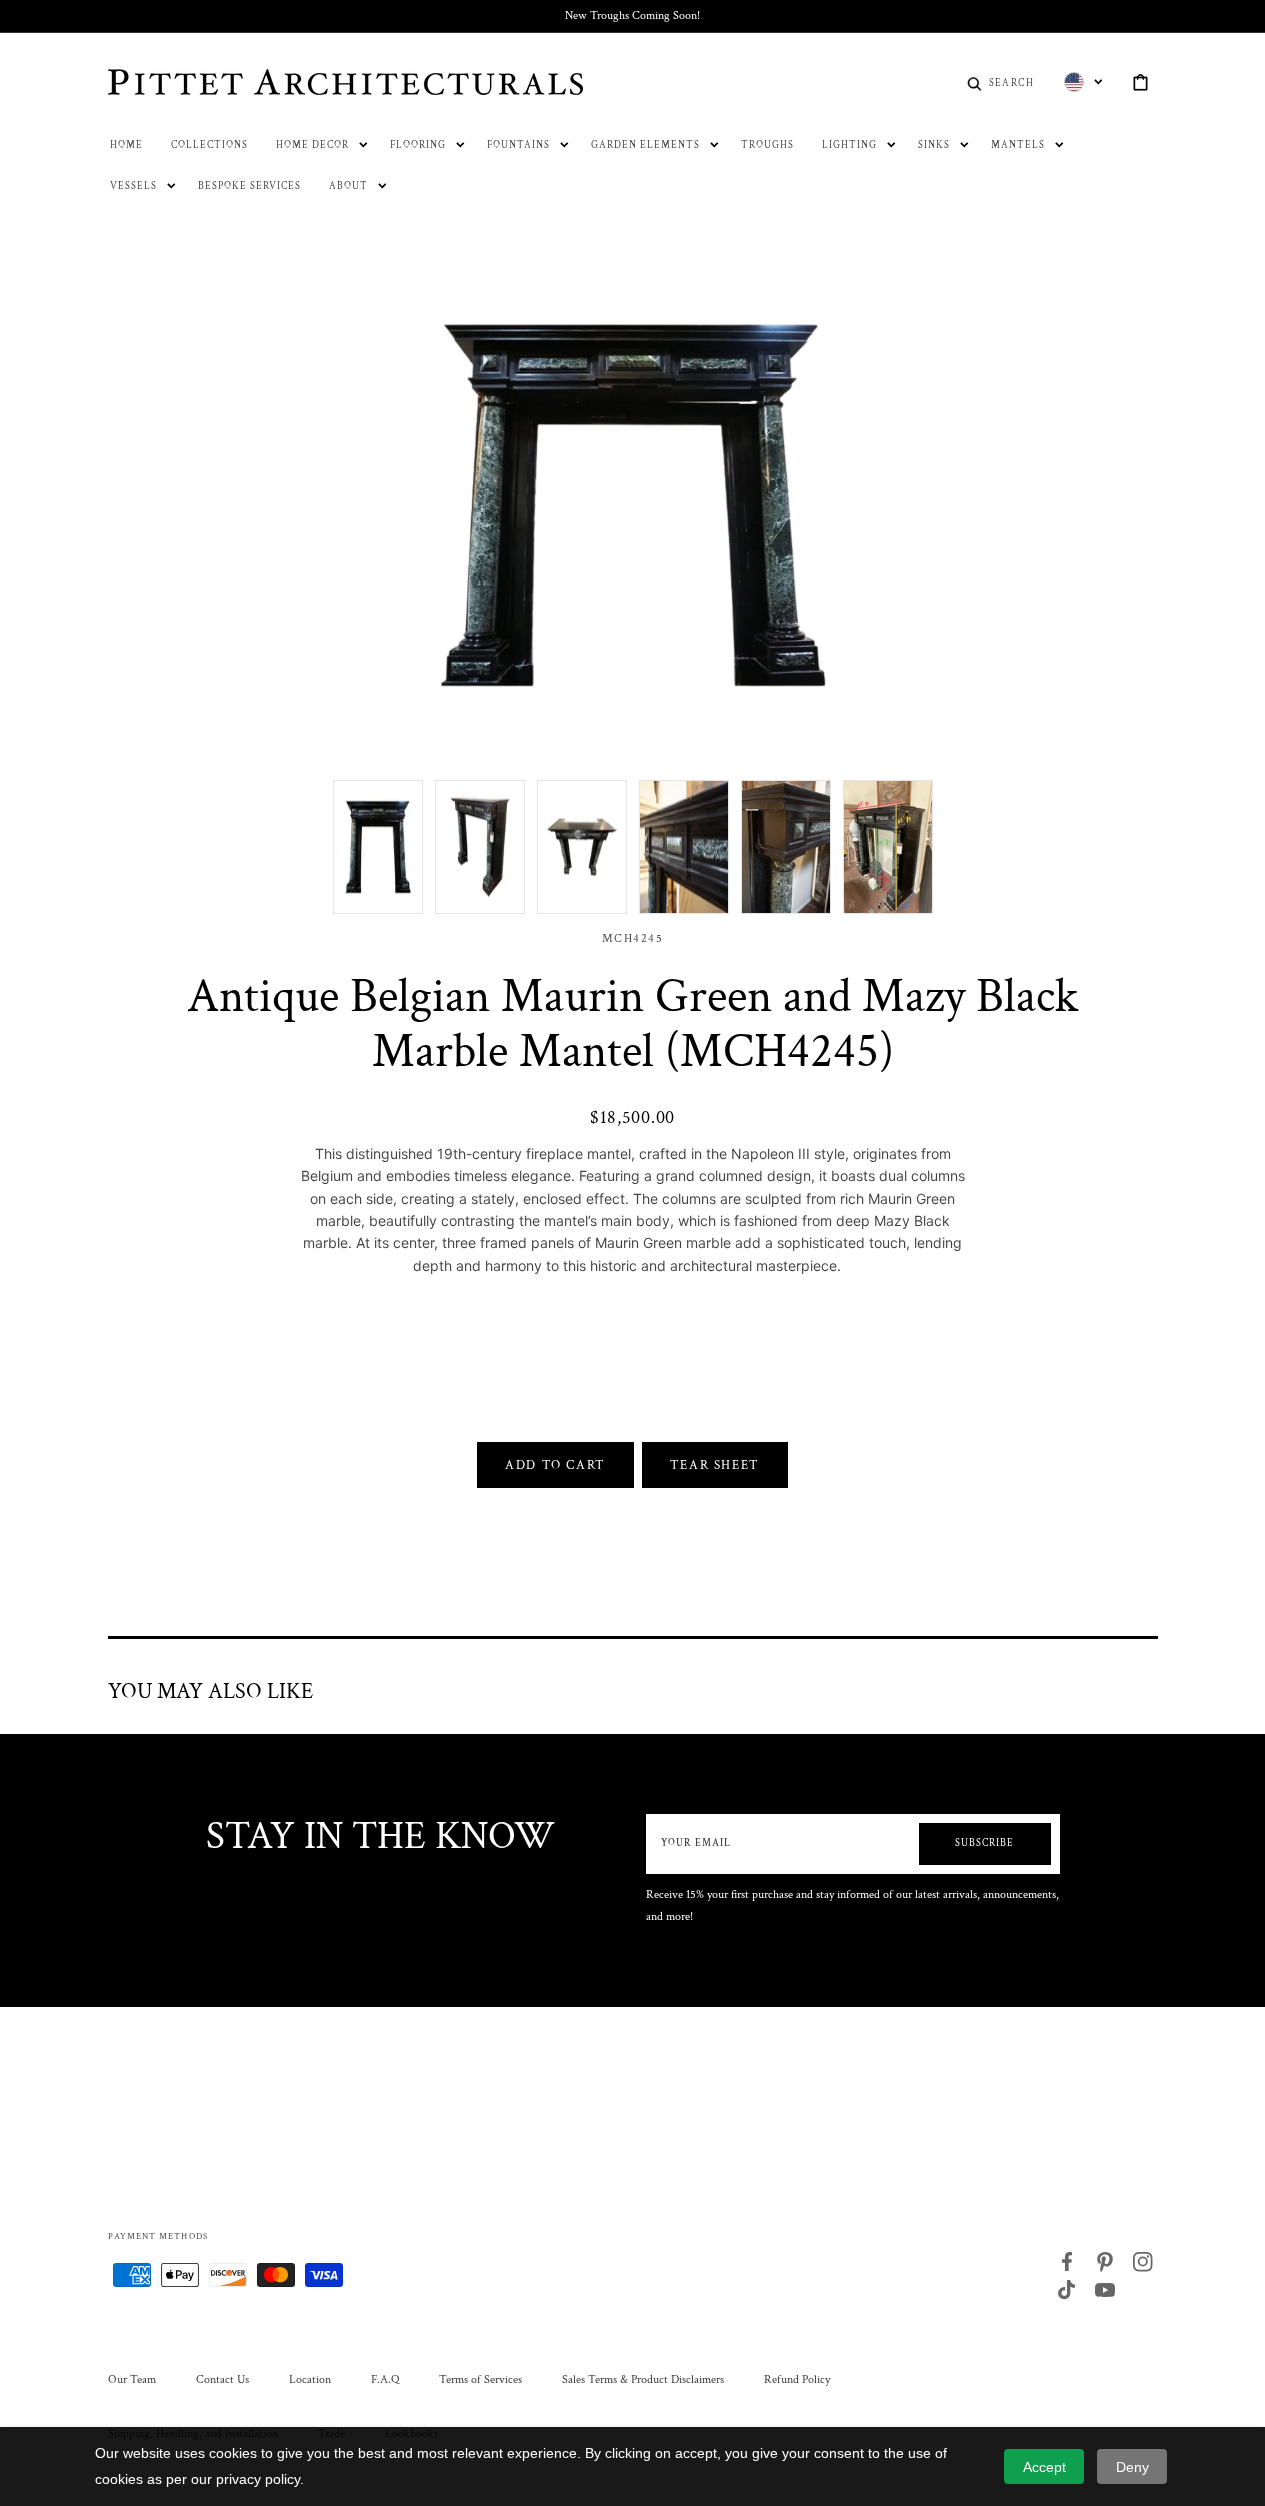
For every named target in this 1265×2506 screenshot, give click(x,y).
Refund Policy (797, 2379)
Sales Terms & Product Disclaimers (643, 2379)
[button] (1000, 82)
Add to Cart (555, 1465)
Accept (1044, 2467)
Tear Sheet (715, 1465)
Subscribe (984, 1843)
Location (310, 2379)
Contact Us (222, 2379)
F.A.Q (385, 2379)
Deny (1132, 2467)
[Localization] (1083, 82)
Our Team (132, 2379)
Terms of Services (480, 2379)
